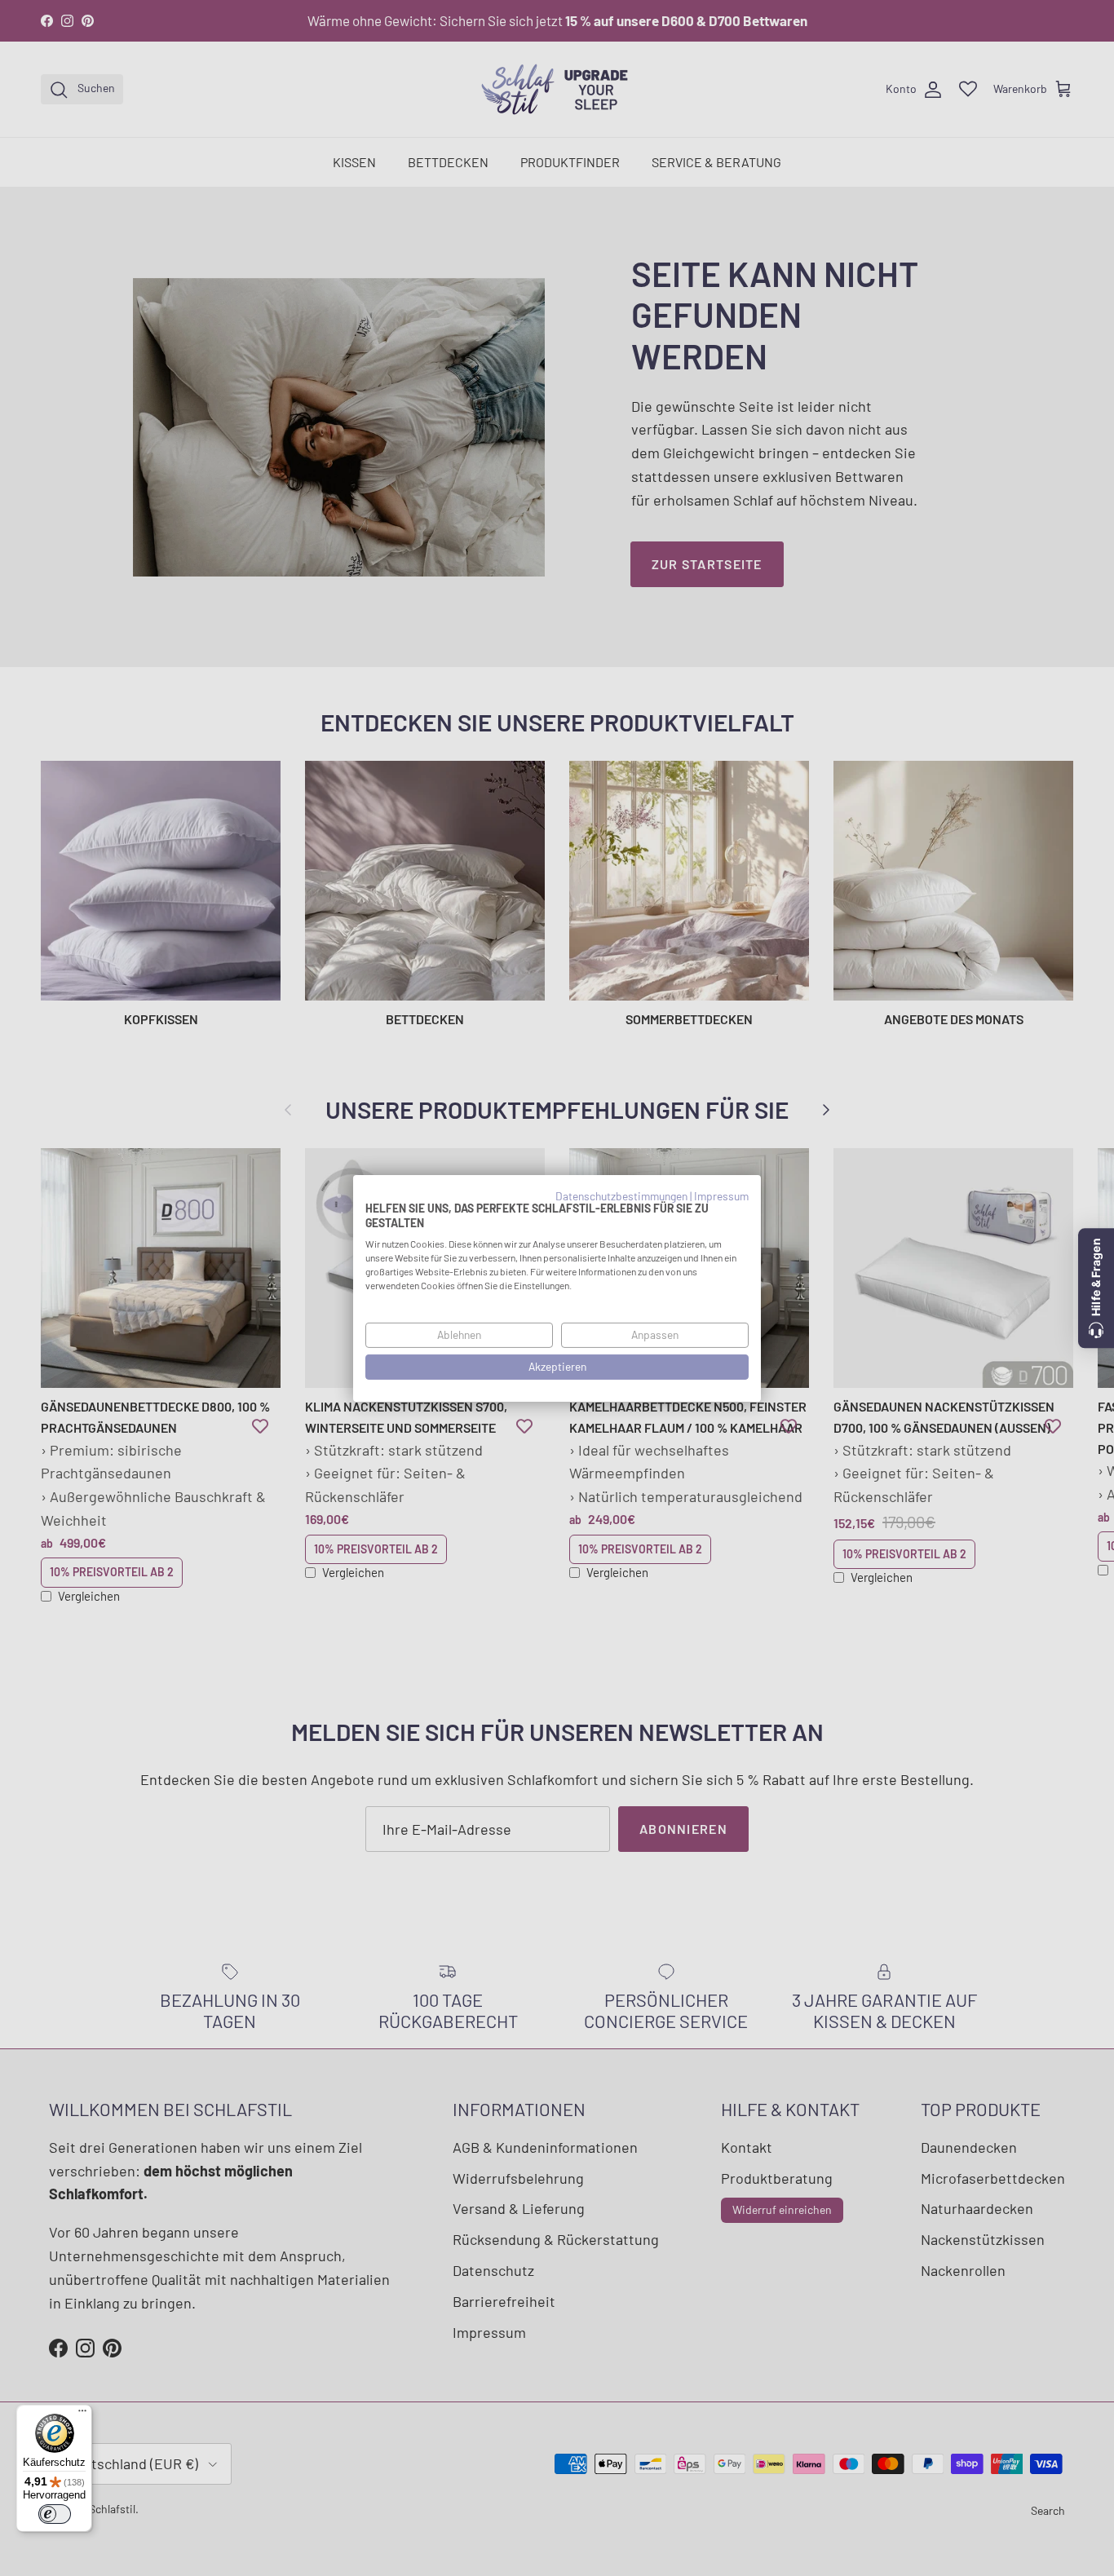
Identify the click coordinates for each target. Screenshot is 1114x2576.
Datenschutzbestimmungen (621, 1195)
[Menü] (82, 2415)
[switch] (55, 2514)
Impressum (721, 1195)
